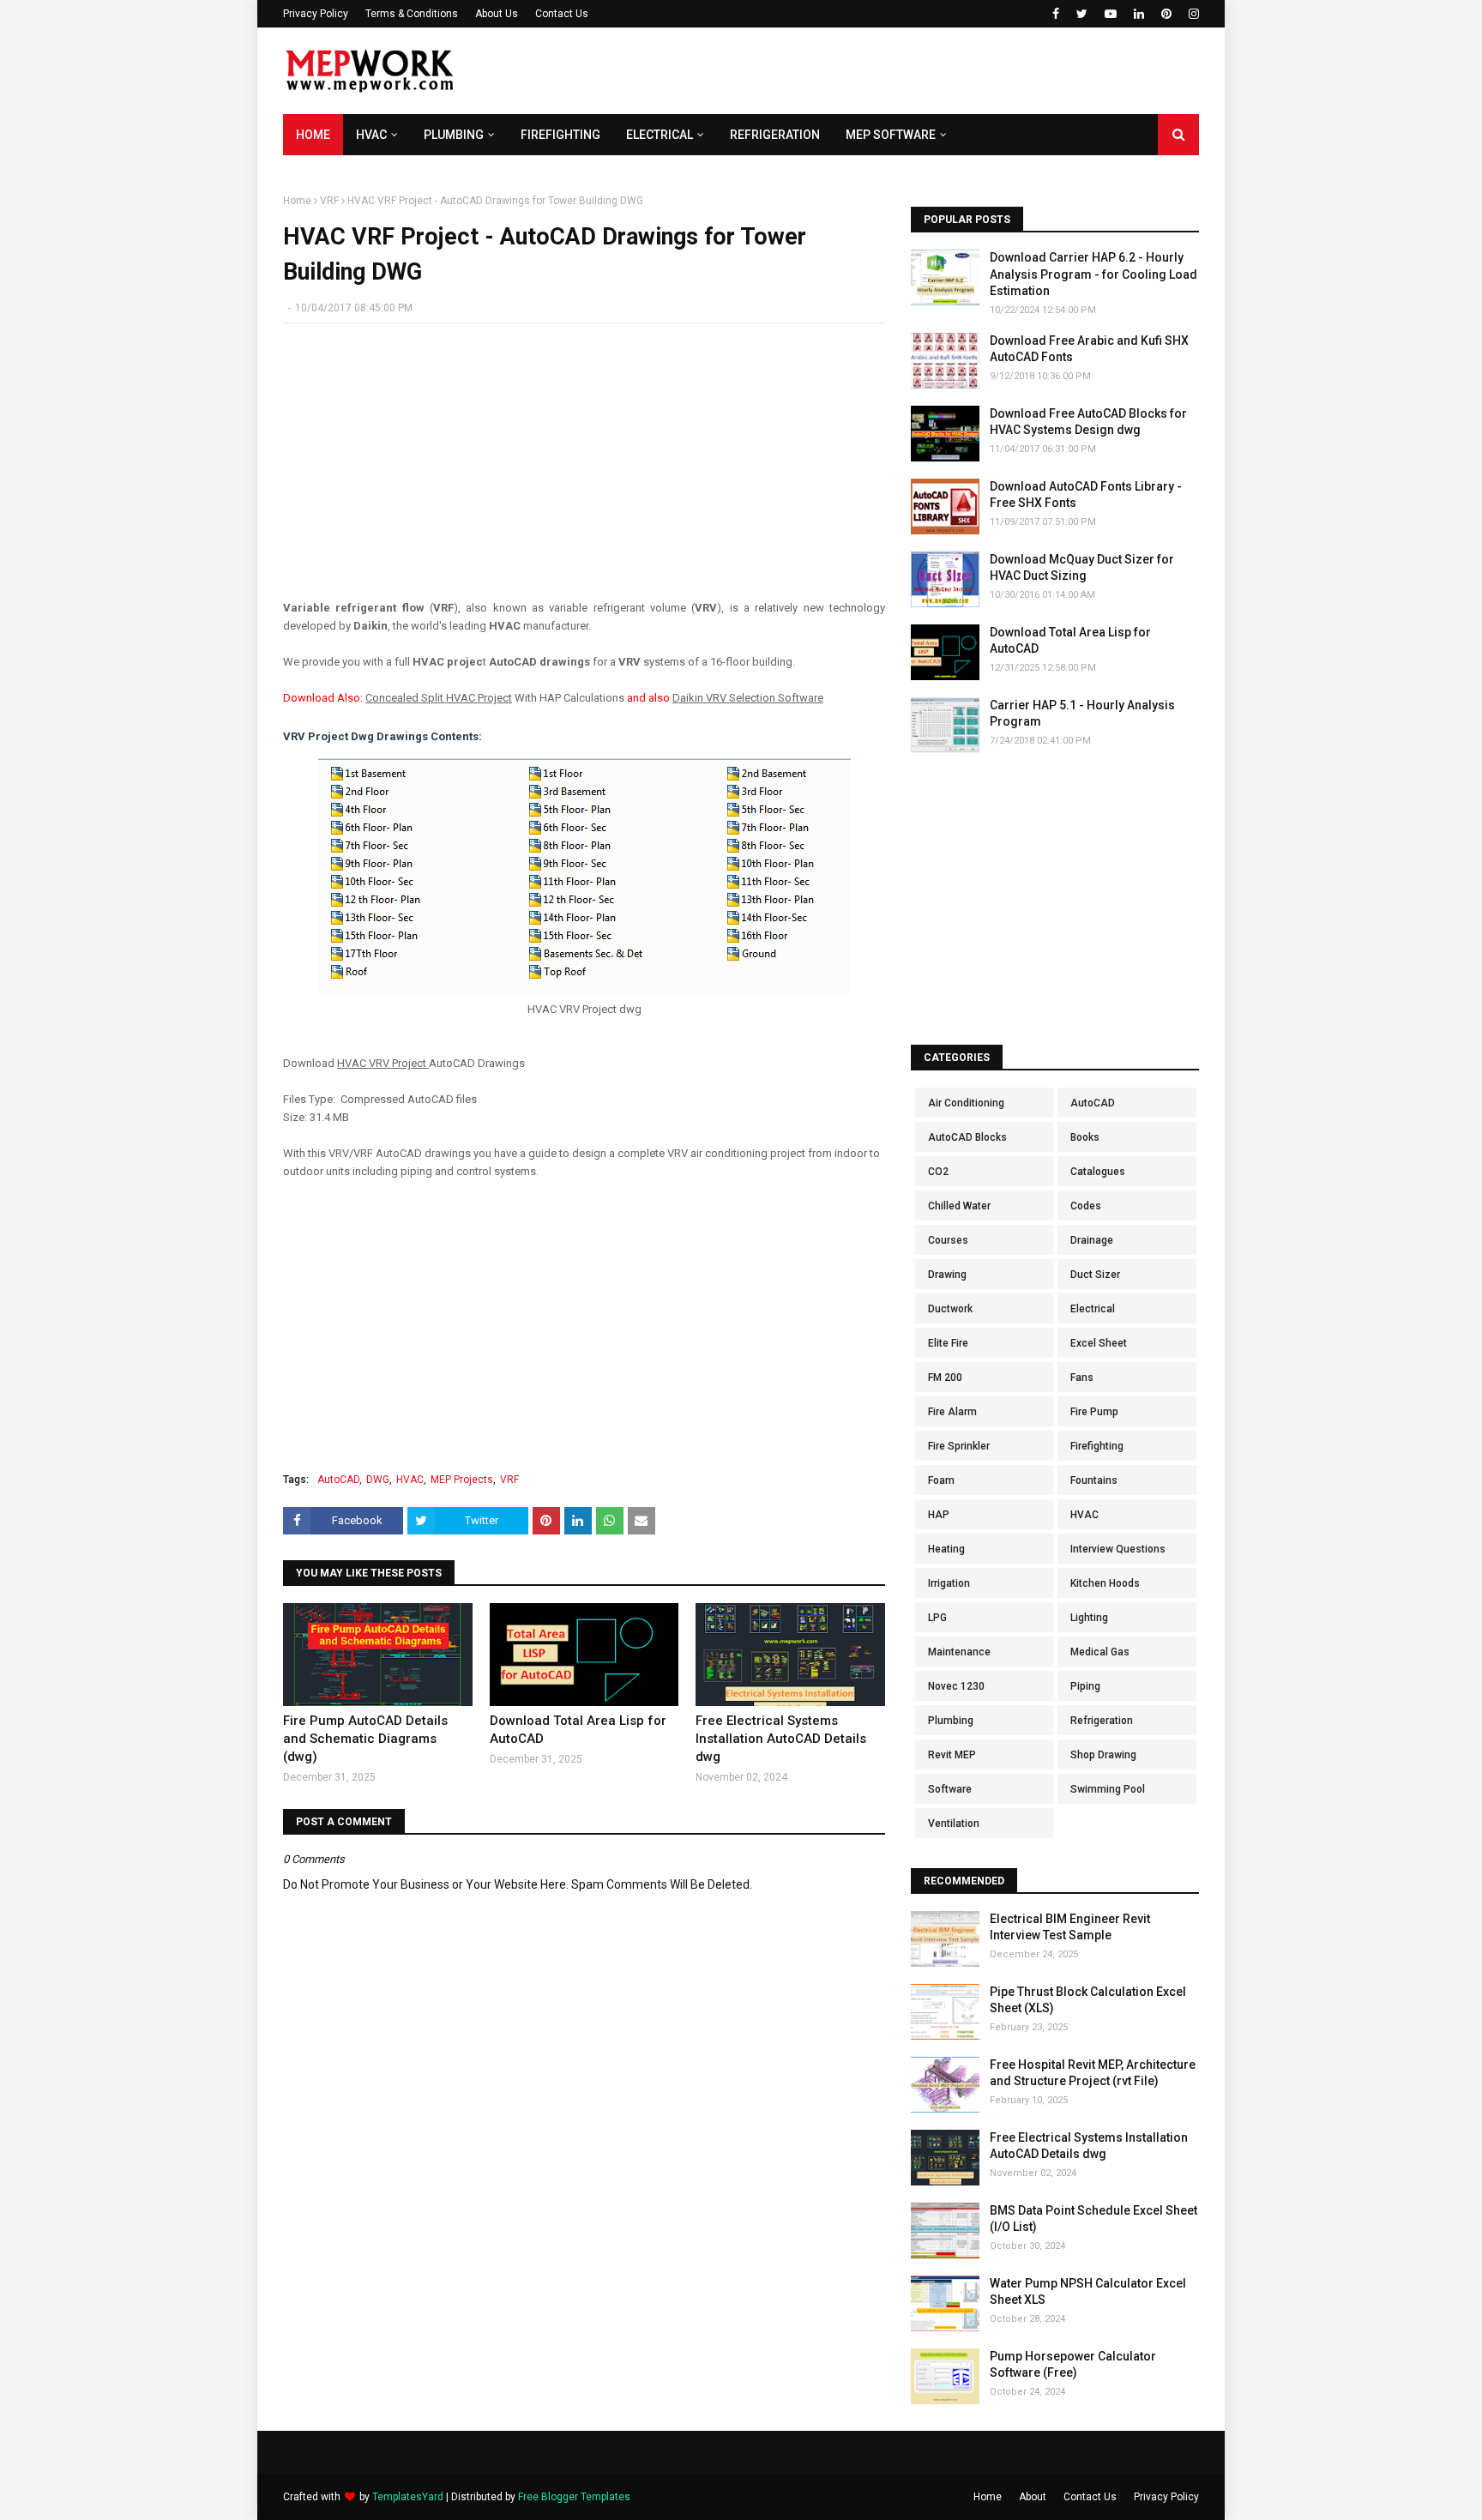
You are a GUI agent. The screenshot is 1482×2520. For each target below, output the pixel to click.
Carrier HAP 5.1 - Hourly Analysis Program (1082, 714)
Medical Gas (1100, 1652)
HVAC (410, 1480)
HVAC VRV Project (383, 1063)
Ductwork (950, 1309)
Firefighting (1097, 1446)
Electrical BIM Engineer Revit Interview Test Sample (1070, 1927)
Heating (946, 1549)
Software (950, 1789)
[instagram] (1192, 14)
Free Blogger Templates (574, 2497)
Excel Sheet (1099, 1343)
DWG (378, 1480)
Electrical (1093, 1309)
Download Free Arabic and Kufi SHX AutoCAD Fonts (1089, 349)
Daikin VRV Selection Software (748, 698)
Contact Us (562, 14)
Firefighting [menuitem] (560, 135)
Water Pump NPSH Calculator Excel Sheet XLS (1088, 2292)
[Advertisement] (887, 71)
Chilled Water (959, 1206)
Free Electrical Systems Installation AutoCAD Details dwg (781, 1739)
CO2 (938, 1172)
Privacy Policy (316, 14)
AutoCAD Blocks (967, 1137)
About (1033, 2497)
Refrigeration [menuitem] (775, 135)
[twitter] (1082, 14)
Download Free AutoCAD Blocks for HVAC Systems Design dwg (1088, 422)
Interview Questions (1118, 1549)
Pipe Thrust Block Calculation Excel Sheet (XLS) (1088, 2000)
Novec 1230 (956, 1686)
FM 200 (945, 1378)
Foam (941, 1480)
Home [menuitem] (313, 135)
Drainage (1092, 1240)
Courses (948, 1240)
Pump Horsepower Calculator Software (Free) (1073, 2365)
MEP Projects (462, 1480)
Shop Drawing (1103, 1755)
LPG (937, 1618)
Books (1085, 1137)
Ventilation (954, 1824)
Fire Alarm (952, 1412)
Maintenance (959, 1652)
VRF (329, 201)
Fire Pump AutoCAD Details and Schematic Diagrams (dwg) (365, 1739)
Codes (1086, 1206)
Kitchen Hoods (1105, 1583)
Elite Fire (948, 1343)
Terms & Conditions (412, 14)
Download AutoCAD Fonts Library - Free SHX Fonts (1086, 495)
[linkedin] (1139, 14)
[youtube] (1111, 14)
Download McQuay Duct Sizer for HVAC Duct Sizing (1082, 568)
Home (297, 201)
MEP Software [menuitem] (891, 135)
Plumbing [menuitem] (454, 135)
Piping (1085, 1686)
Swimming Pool (1108, 1789)
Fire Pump (1094, 1412)
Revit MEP (952, 1755)
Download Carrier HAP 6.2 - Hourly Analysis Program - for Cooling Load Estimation (1093, 274)
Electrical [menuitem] (660, 135)
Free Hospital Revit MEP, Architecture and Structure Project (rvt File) (1093, 2073)
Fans (1082, 1378)
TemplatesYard (408, 2497)
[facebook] (1056, 14)
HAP (939, 1515)
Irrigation (949, 1583)
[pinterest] (1166, 14)
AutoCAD (338, 1480)
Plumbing (951, 1721)
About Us (497, 14)
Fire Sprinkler (959, 1446)
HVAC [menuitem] (371, 135)
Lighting (1089, 1618)
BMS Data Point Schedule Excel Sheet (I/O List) (1093, 2219)
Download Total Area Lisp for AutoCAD (578, 1730)
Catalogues (1098, 1172)
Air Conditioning (966, 1103)
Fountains (1094, 1480)
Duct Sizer (1095, 1275)
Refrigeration (1102, 1721)
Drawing (947, 1275)
